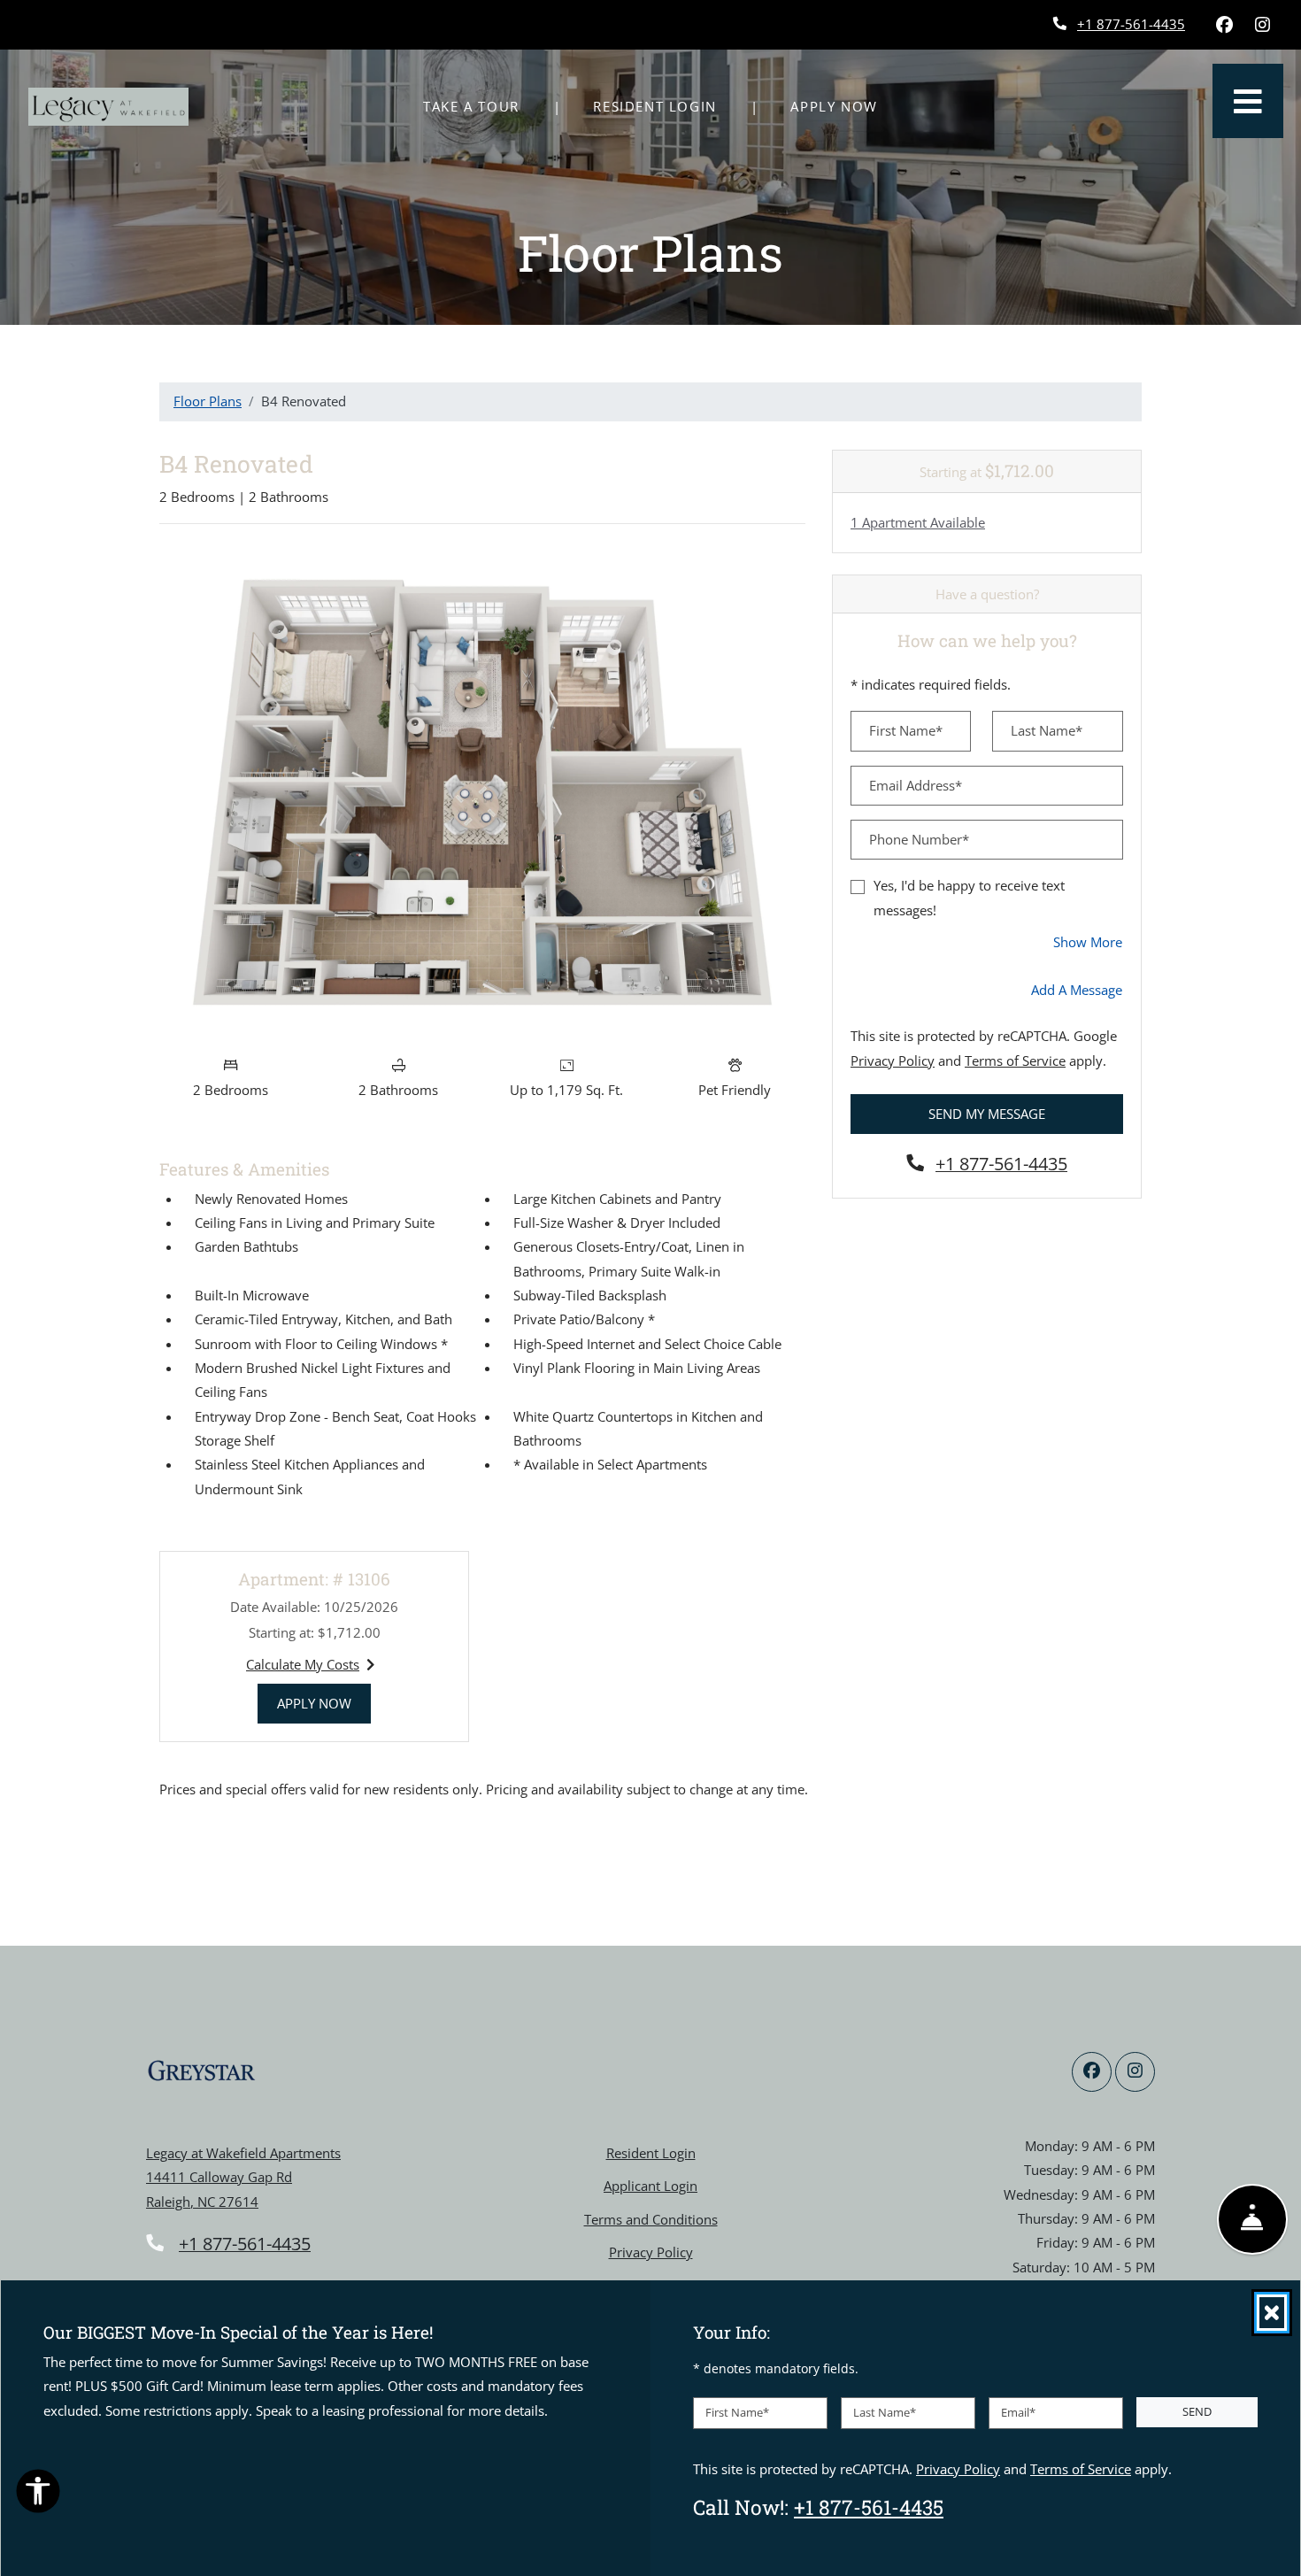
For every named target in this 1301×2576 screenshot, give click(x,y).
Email (1018, 2412)
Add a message (1077, 990)
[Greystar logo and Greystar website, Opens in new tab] (201, 2071)
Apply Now (843, 106)
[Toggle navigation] (1248, 101)
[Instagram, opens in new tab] (1262, 25)
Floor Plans (208, 401)
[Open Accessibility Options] (38, 2495)
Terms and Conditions (651, 2219)
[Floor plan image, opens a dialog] (482, 792)
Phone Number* (919, 839)
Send (1197, 2411)
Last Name (885, 2412)
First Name (737, 2412)
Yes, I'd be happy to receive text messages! (969, 897)
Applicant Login (650, 2185)
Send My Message (987, 1114)
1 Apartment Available (918, 522)
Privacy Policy (893, 1060)
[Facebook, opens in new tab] (1224, 25)
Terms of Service (1015, 1060)
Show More (1088, 941)
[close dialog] (1272, 2313)
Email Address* (916, 785)
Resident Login (664, 106)
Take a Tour (471, 106)
